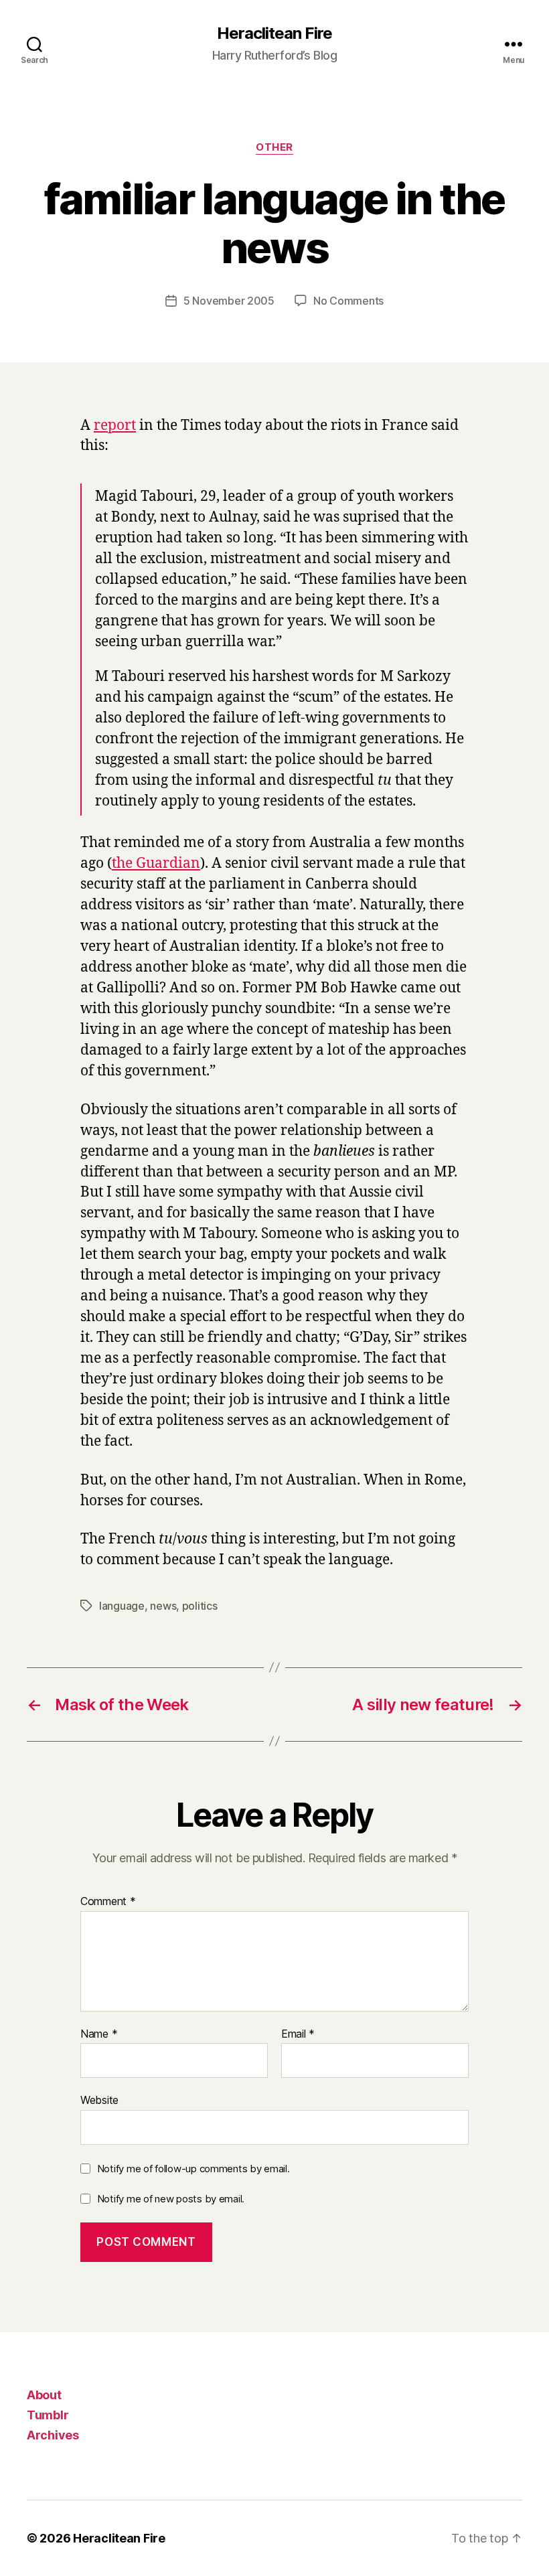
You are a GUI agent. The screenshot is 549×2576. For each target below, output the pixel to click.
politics (200, 1606)
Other (274, 147)
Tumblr (48, 2415)
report (115, 426)
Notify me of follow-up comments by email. (193, 2169)
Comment (108, 1902)
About (44, 2395)
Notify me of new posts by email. (171, 2199)
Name (99, 2034)
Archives (53, 2435)
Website (99, 2100)
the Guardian (156, 863)
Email (298, 2034)
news (163, 1606)
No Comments (348, 301)
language (122, 1606)
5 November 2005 (229, 301)
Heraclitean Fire (274, 33)
